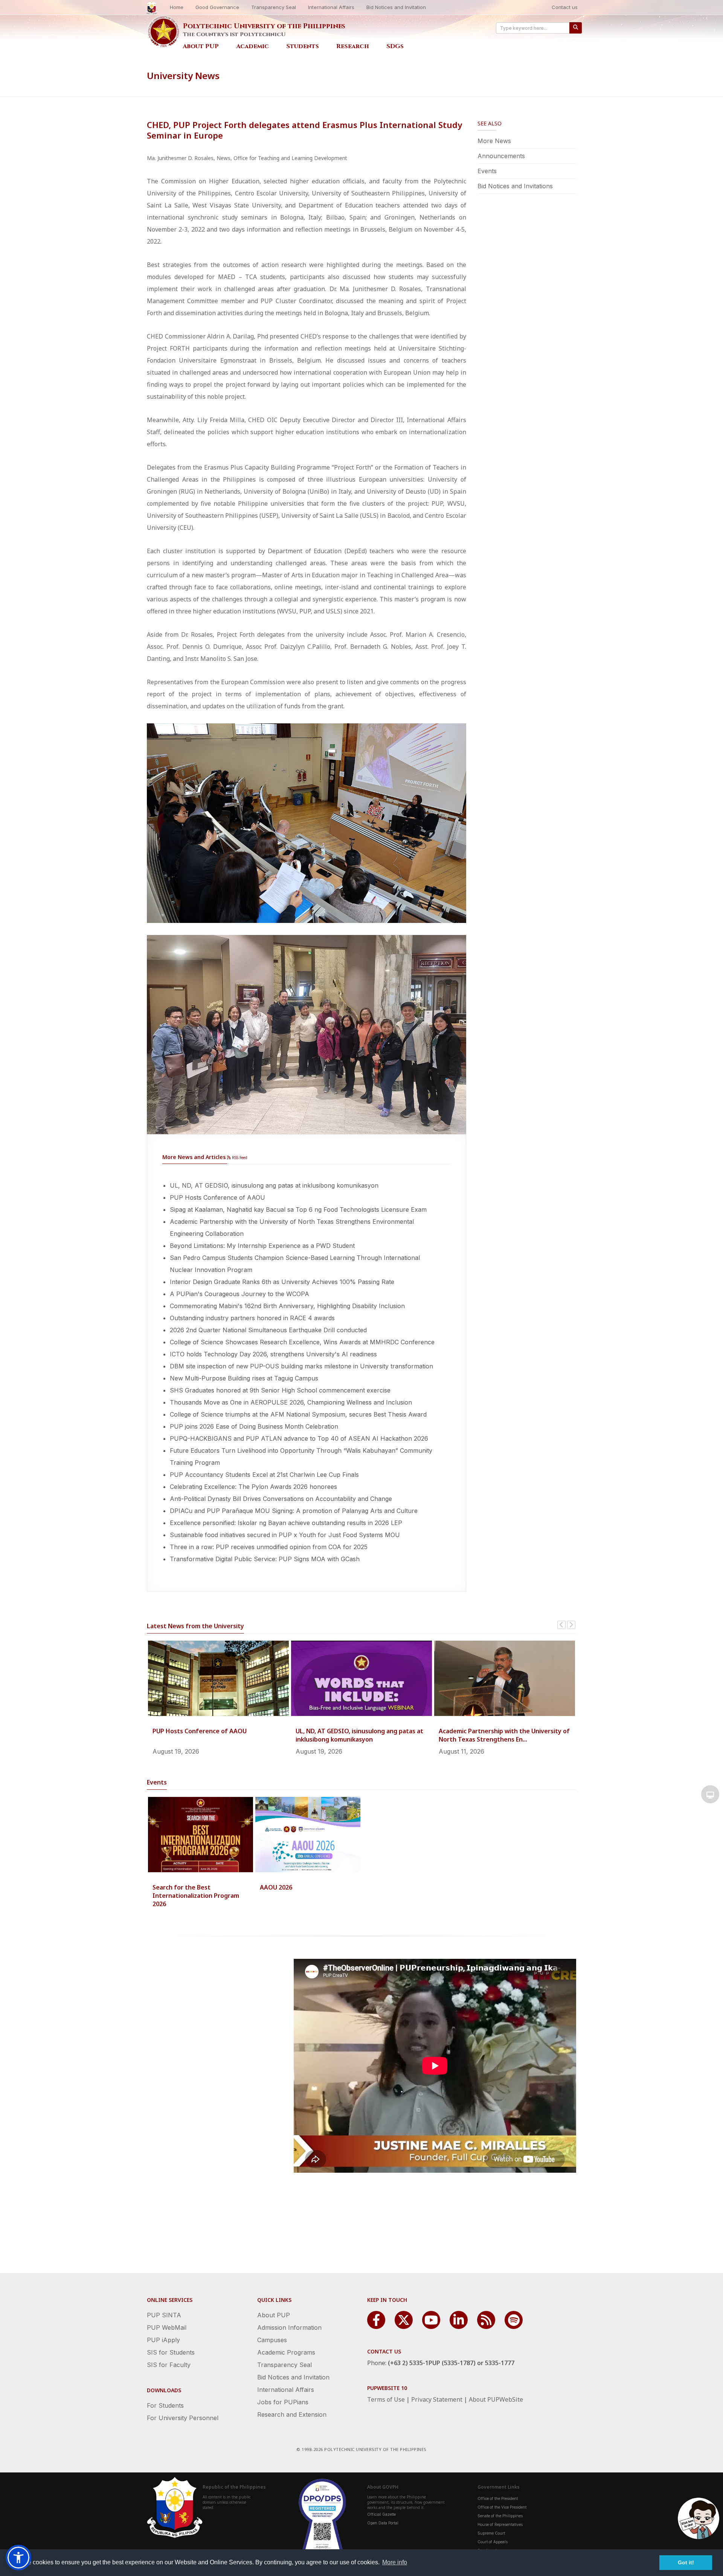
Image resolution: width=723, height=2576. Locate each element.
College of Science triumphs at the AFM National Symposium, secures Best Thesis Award (298, 1414)
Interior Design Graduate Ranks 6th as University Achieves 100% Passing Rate (282, 1282)
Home (177, 7)
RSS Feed (239, 1158)
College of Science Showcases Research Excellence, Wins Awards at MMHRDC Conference (302, 1342)
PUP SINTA (164, 2315)
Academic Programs (286, 2352)
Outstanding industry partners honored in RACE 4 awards (252, 1318)
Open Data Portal (383, 2523)
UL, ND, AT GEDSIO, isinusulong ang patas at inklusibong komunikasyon (274, 1185)
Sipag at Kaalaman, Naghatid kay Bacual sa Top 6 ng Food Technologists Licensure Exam (298, 1209)
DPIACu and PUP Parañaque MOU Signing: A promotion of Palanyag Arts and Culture (294, 1511)
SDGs (395, 46)
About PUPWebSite (496, 2399)
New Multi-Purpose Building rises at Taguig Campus (244, 1378)
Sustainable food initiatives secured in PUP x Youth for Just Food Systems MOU (285, 1535)
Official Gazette (381, 2514)
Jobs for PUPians (283, 2402)
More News (494, 141)
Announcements (501, 156)
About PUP (201, 46)
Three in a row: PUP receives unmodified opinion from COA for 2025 (269, 1547)
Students (303, 46)
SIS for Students (171, 2352)
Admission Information (289, 2327)
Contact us (565, 7)
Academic (252, 46)
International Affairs (331, 7)
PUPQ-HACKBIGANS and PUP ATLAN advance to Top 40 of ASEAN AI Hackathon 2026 (299, 1438)
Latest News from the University (195, 1626)
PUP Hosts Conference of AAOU (217, 1197)
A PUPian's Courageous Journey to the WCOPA (239, 1294)
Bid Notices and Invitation (396, 7)
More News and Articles (194, 1157)
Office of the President (498, 2498)
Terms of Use (386, 2399)
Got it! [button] (686, 2562)
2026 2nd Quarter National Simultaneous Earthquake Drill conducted (268, 1330)
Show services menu (710, 1794)
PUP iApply (163, 2340)
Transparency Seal (274, 7)
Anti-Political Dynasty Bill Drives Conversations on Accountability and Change (281, 1499)
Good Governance (217, 7)
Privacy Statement (437, 2399)
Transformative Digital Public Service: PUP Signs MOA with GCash (265, 1559)
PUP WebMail (167, 2327)
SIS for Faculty (169, 2365)
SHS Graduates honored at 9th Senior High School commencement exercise (280, 1390)
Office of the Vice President (502, 2507)
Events (487, 171)
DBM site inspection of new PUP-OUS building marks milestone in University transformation (301, 1366)
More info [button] (395, 2562)
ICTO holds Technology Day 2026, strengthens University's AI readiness (273, 1354)
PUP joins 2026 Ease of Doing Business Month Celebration (254, 1426)
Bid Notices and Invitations (515, 186)
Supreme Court (491, 2533)
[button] (18, 2558)
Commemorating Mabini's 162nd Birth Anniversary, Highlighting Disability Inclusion (287, 1306)
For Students (165, 2405)
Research (353, 46)
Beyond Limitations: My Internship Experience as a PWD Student (262, 1246)
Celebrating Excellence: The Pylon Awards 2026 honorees (253, 1487)
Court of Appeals (493, 2542)
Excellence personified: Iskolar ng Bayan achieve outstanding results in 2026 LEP (286, 1523)
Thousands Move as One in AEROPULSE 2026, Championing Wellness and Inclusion (291, 1402)
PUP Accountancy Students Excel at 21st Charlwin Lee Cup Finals (264, 1475)
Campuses (272, 2340)
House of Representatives (500, 2524)
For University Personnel (183, 2418)
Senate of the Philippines (500, 2516)
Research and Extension (292, 2414)
